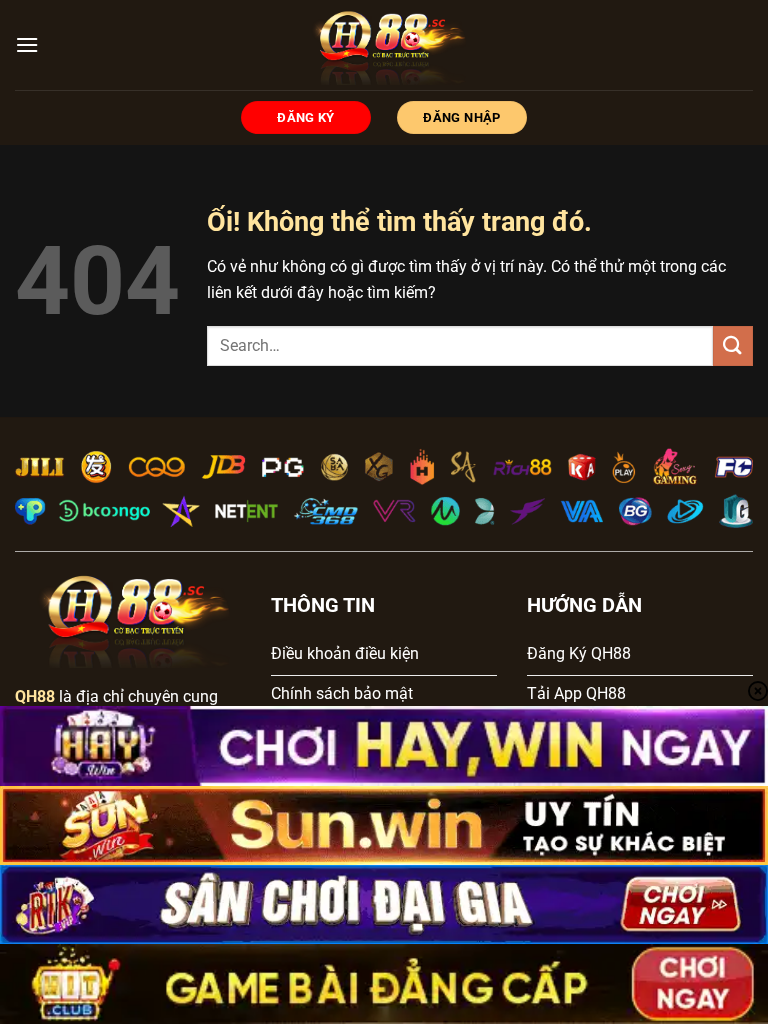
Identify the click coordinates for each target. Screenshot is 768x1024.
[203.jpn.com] (384, 45)
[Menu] (27, 44)
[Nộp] (733, 345)
